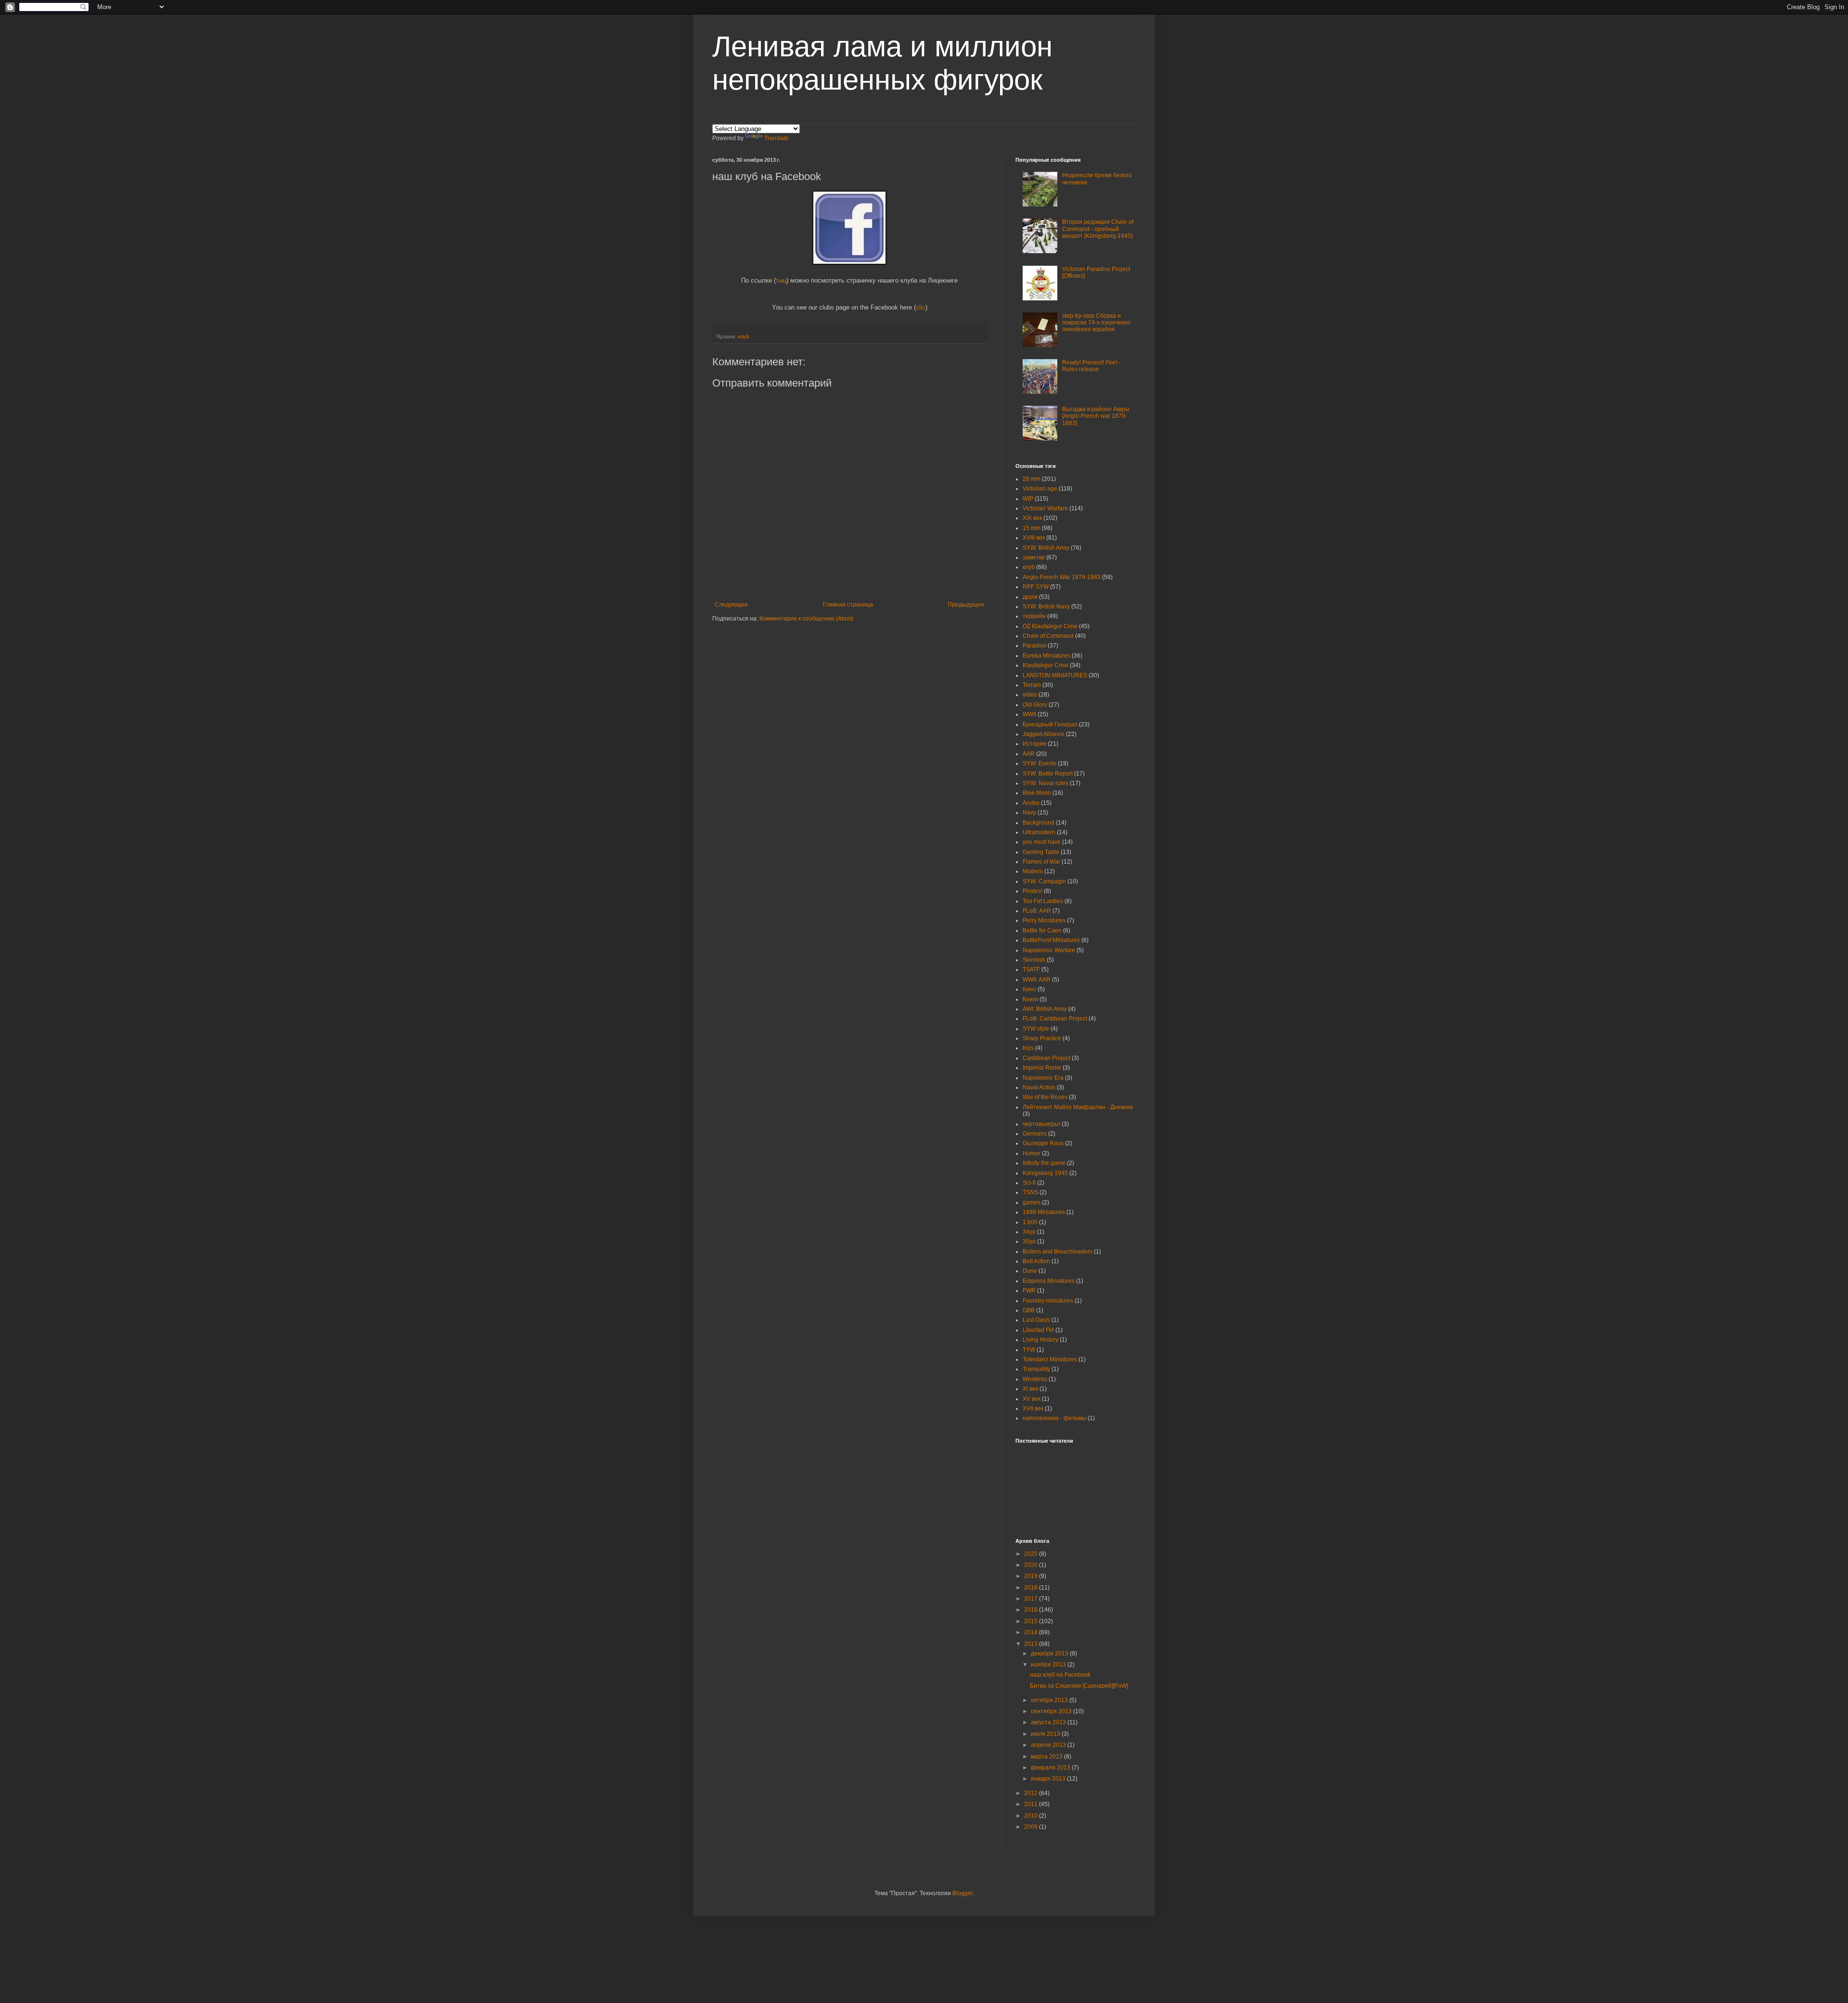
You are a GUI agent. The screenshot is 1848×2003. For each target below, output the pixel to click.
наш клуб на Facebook (1060, 1675)
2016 (1032, 1610)
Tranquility (1036, 1369)
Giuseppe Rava (1043, 1143)
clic (921, 307)
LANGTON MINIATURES (1055, 675)
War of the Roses (1045, 1097)
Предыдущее (966, 605)
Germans (1035, 1134)
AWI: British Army (1045, 1009)
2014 (1032, 1632)
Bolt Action (1036, 1261)
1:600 (1030, 1222)
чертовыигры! (1041, 1124)
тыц (781, 280)
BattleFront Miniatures (1051, 940)
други (1030, 597)
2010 (1032, 1816)
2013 (1032, 1644)
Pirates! (1033, 891)
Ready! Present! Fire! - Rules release (1091, 366)
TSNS (1030, 1192)
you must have (1042, 842)
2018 (1032, 1588)
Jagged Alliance (1044, 734)
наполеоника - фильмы (1054, 1418)
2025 (1032, 1554)
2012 (1032, 1793)
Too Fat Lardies (1043, 901)
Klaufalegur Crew (1046, 665)
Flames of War (1041, 862)
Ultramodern (1039, 832)
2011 (1032, 1804)
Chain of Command (1048, 636)
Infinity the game (1044, 1163)
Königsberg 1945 (1045, 1173)
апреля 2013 (1049, 1745)
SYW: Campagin (1044, 881)
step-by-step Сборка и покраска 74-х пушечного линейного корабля (1096, 323)
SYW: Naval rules (1046, 783)
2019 (1032, 1576)
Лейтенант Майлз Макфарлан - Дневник (1078, 1107)
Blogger (962, 1893)
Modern (1033, 871)
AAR (1029, 754)
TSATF (1031, 969)
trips (1028, 1048)
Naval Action (1039, 1087)
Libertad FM (1038, 1330)
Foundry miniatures (1048, 1301)
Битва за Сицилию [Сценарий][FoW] (1079, 1686)
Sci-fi (1029, 1183)
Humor (1032, 1153)
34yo (1029, 1232)
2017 (1032, 1599)
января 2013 (1049, 1779)
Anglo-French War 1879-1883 (1062, 577)
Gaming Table (1041, 852)
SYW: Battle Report (1048, 774)
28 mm (1032, 479)
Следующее (731, 605)
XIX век (1032, 518)
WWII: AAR (1037, 980)
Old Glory (1035, 705)
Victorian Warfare (1045, 508)
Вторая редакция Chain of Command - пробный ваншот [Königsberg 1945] (1098, 229)
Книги (1030, 999)
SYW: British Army (1046, 548)
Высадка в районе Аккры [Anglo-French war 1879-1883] (1096, 416)
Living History (1040, 1340)
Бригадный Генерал (1050, 724)
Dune (1030, 1271)
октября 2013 (1050, 1700)
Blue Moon (1037, 793)
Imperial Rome (1042, 1068)
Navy (1029, 813)
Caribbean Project (1046, 1058)
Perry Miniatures (1044, 920)
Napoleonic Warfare (1049, 950)
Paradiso (1034, 646)
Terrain (1032, 685)
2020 (1032, 1565)
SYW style (1036, 1029)
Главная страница (848, 605)
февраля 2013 (1051, 1768)
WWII (1029, 714)
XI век (1030, 1389)
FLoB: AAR (1037, 911)
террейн (1034, 616)
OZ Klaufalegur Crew (1050, 626)
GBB (1029, 1310)
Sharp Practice (1042, 1038)
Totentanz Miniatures (1050, 1359)
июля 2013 (1046, 1734)
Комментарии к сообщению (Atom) (806, 619)
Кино (1029, 989)
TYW (1029, 1350)
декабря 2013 (1050, 1654)
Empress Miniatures (1049, 1281)
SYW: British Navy (1046, 607)
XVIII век (1034, 538)
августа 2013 (1049, 1722)
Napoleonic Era (1043, 1078)
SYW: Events (1039, 763)
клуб (743, 336)
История (1034, 744)
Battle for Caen (1042, 930)
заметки (1034, 557)
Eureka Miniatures (1046, 656)
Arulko (1031, 803)
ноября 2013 (1049, 1665)
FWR (1029, 1291)
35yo (1029, 1241)
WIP (1028, 499)
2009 (1032, 1827)
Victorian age (1040, 489)
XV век (1032, 1399)
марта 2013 (1047, 1757)
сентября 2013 (1052, 1711)
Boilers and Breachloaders (1058, 1252)
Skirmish (1034, 960)
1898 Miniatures (1044, 1212)
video (1030, 695)
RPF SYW (1036, 587)
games (1032, 1202)
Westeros (1035, 1379)
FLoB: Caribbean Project (1055, 1019)
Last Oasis (1036, 1320)
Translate (776, 138)
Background (1039, 823)
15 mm (1032, 528)
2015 (1032, 1621)
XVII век (1033, 1409)
